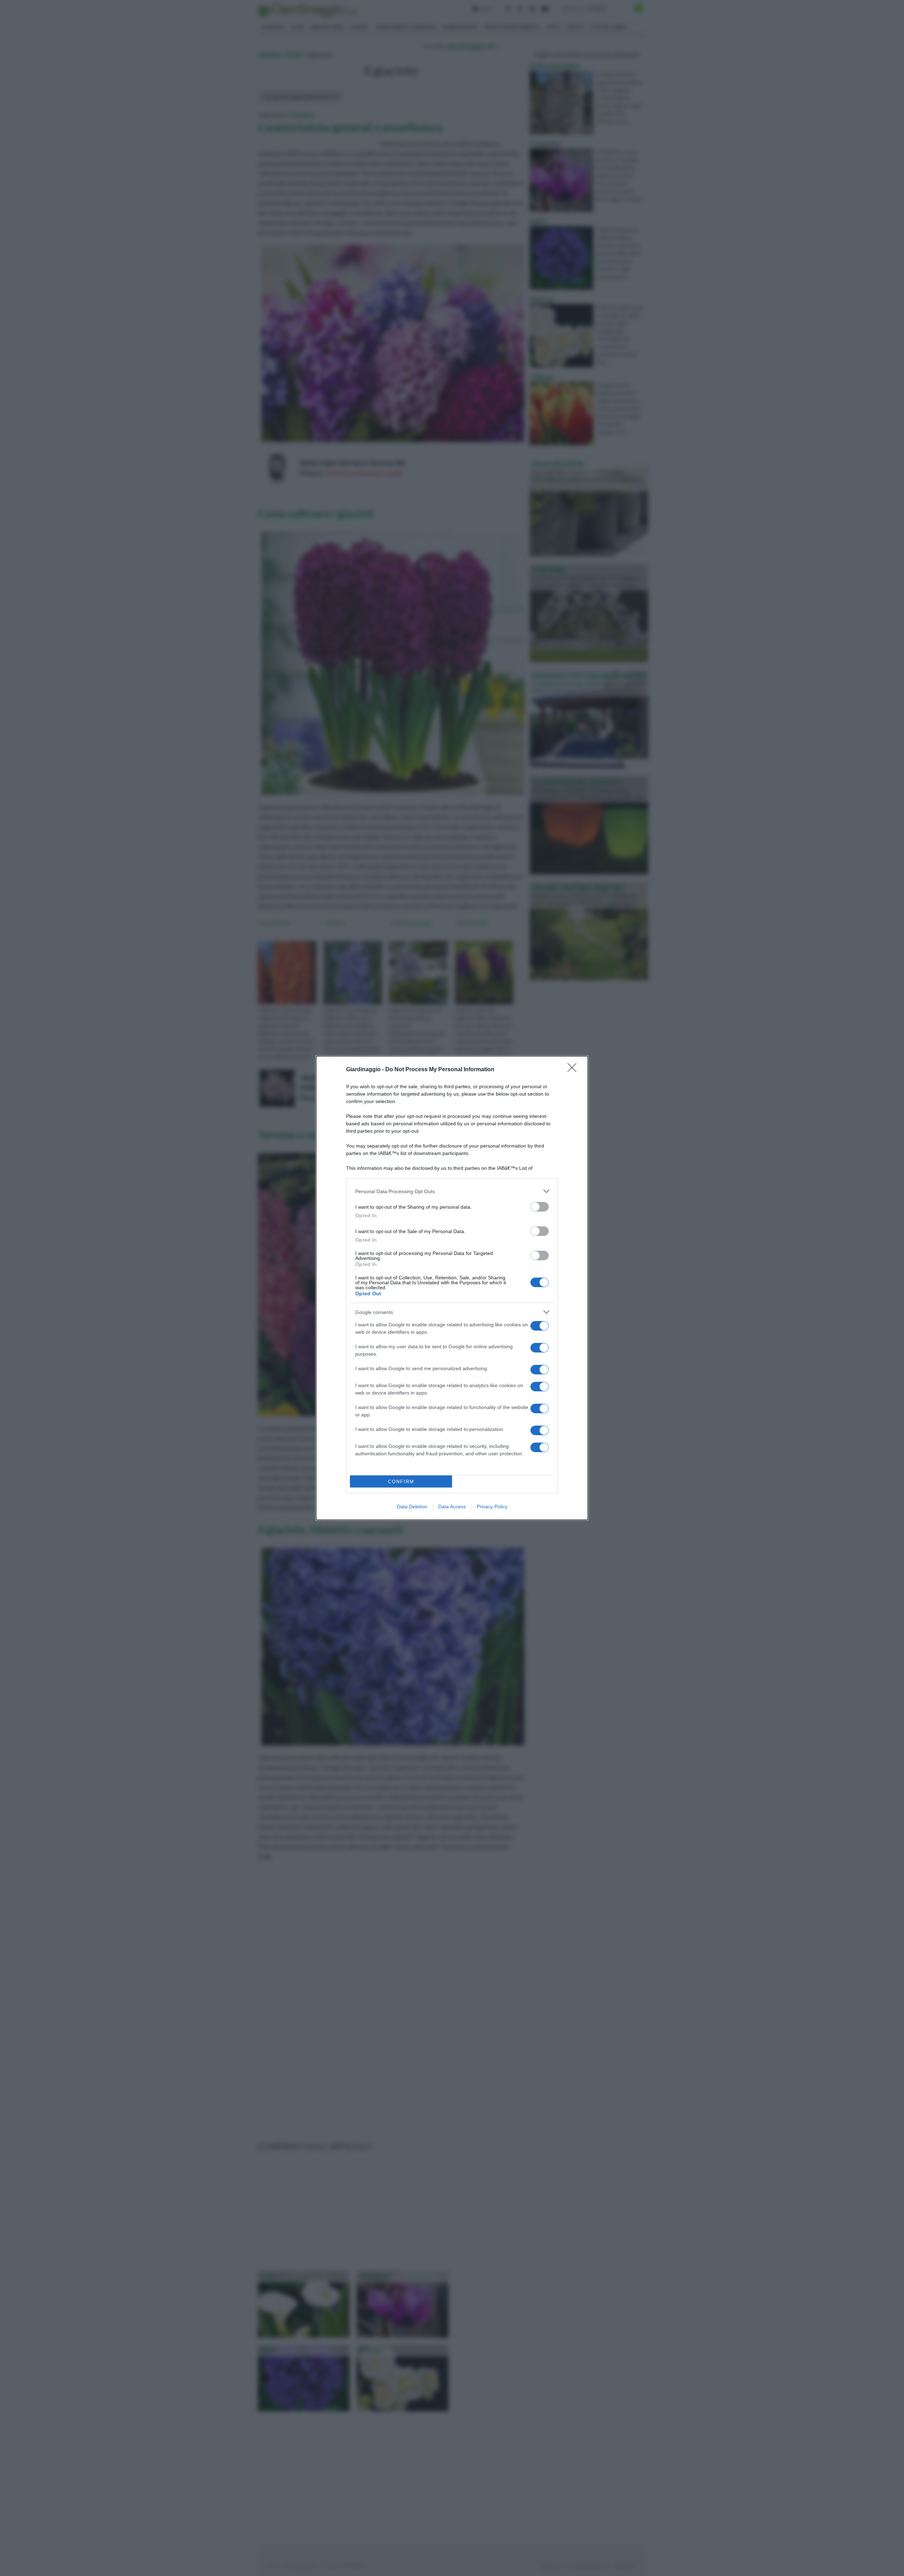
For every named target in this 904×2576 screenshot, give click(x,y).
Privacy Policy (492, 1507)
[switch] (540, 1207)
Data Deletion (412, 1507)
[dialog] (452, 1288)
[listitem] (452, 1191)
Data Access (452, 1507)
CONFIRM (401, 1482)
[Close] (574, 1070)
